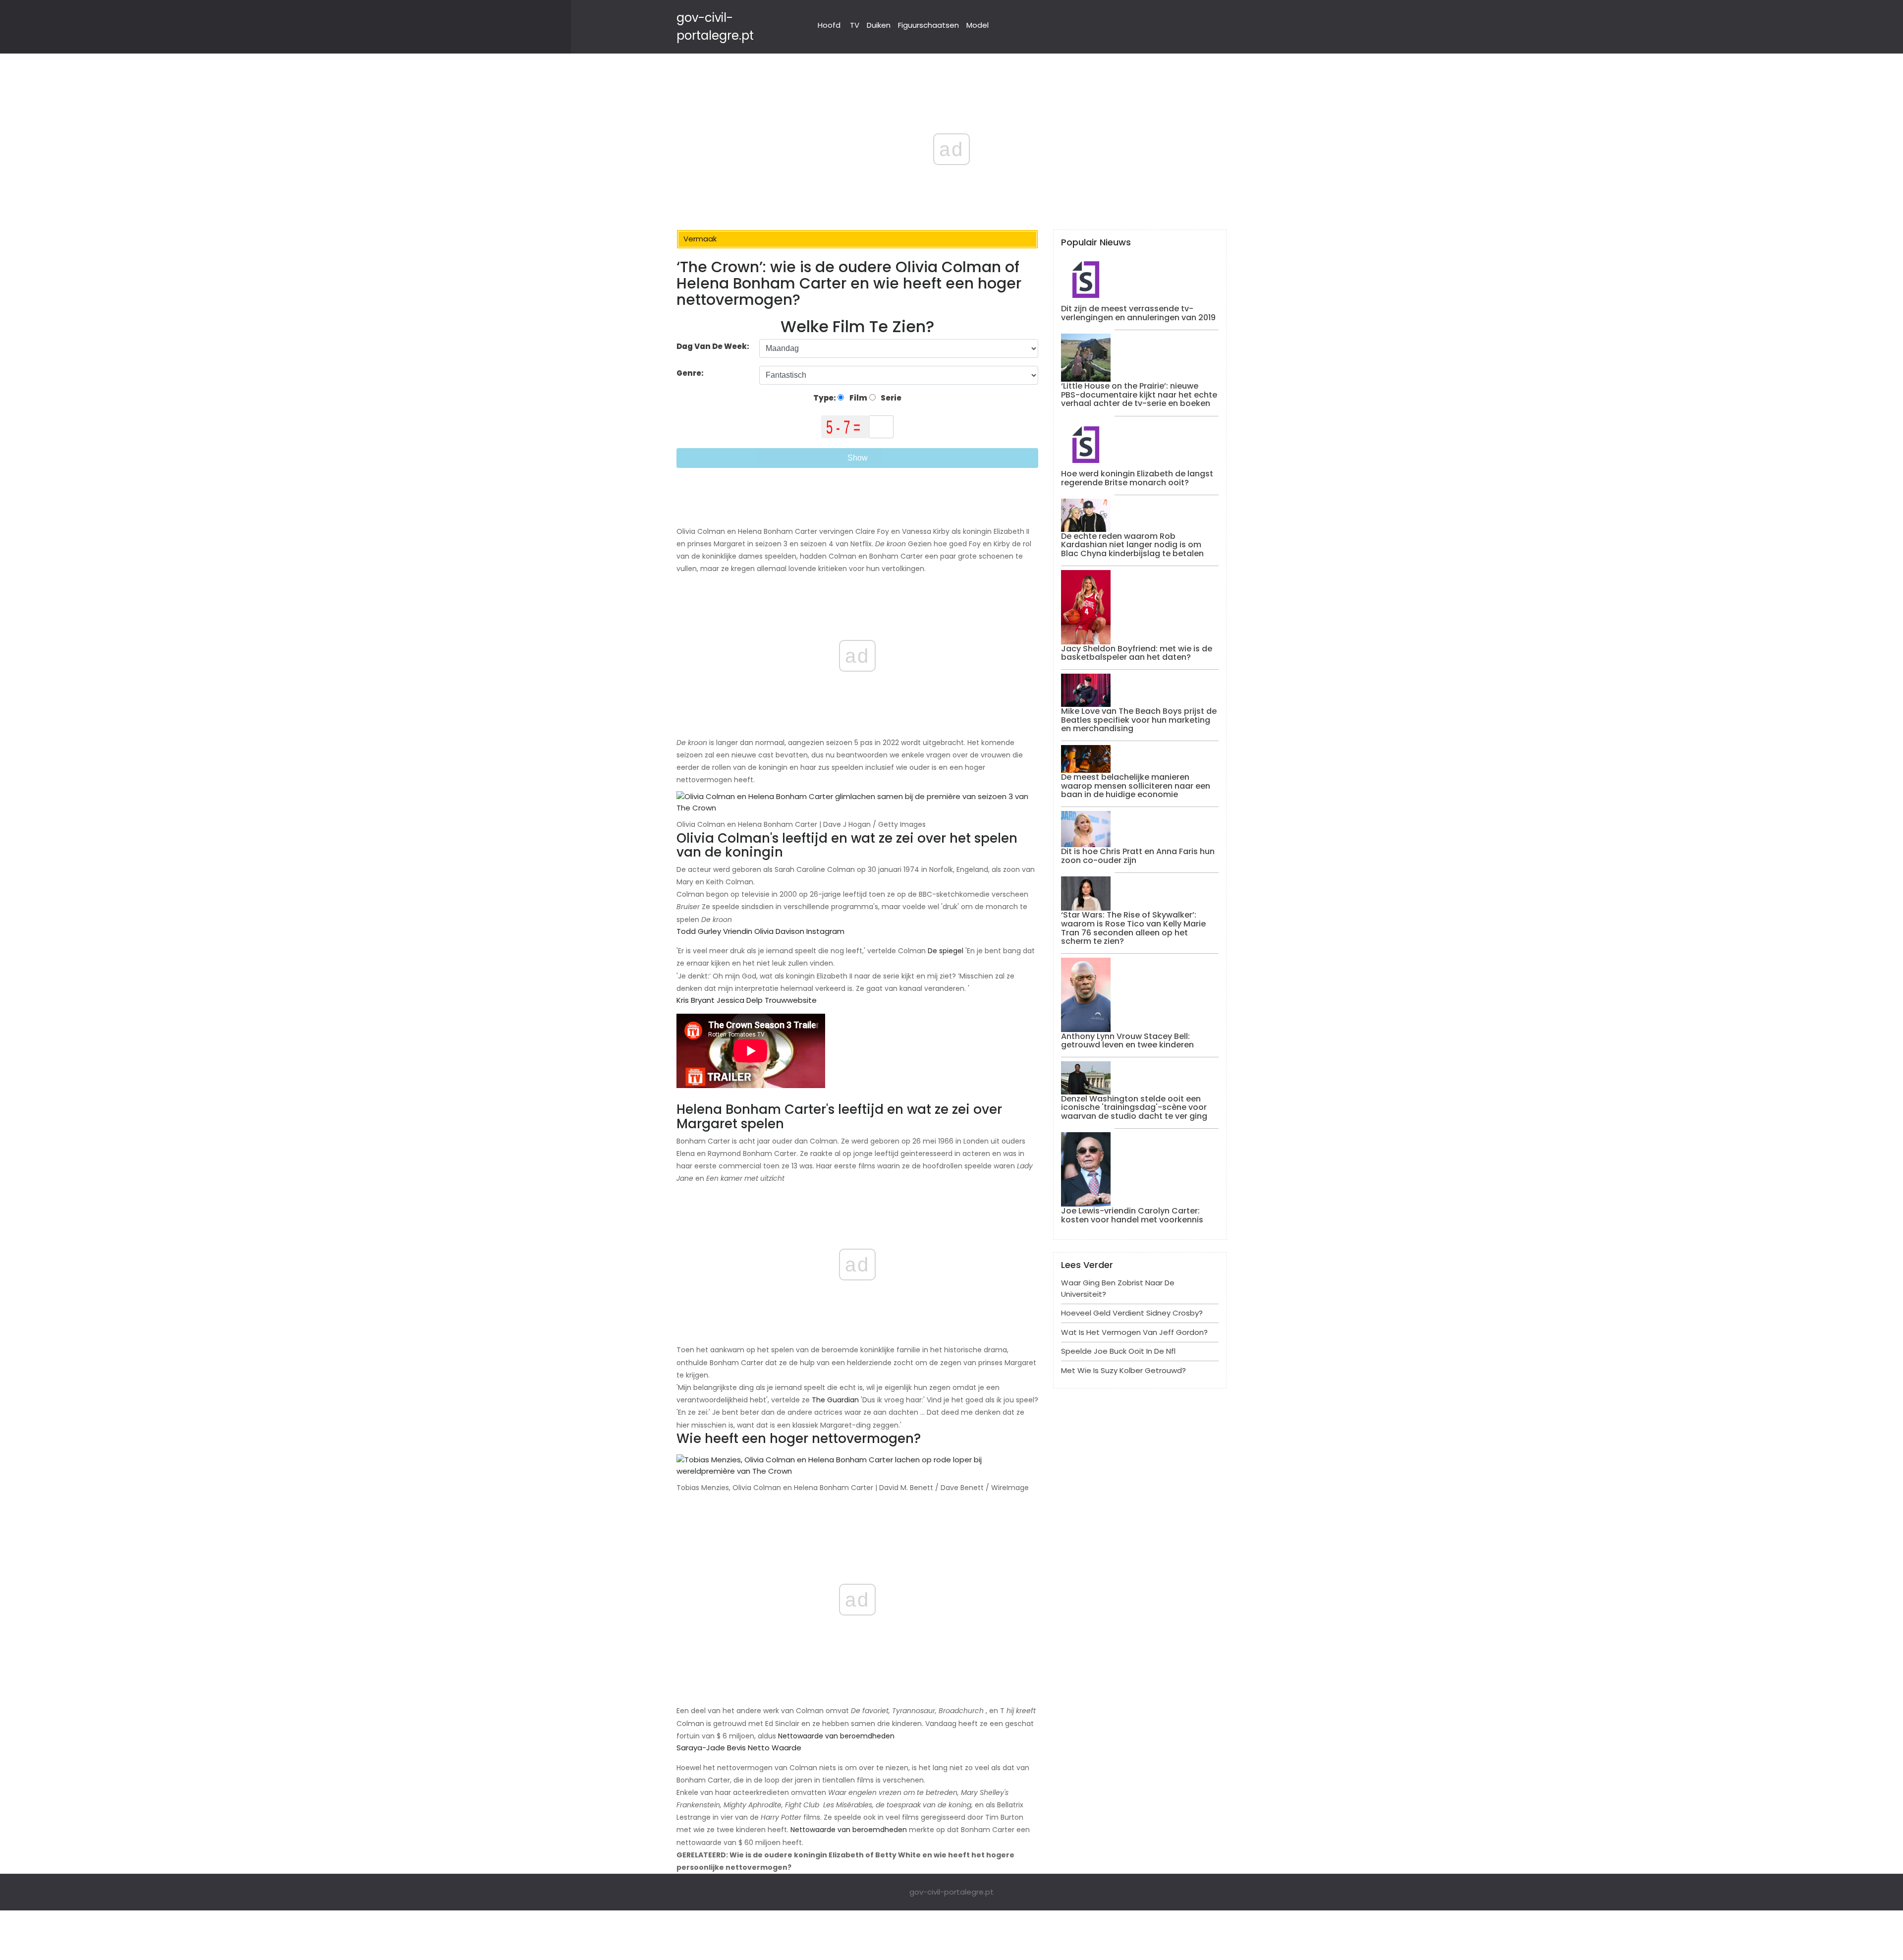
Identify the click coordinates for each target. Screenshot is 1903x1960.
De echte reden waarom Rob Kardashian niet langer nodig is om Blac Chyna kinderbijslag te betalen (1132, 545)
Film (858, 398)
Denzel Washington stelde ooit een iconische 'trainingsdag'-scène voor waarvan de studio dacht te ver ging (1134, 1107)
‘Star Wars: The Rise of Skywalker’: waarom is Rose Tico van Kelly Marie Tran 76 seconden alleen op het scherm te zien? (1133, 928)
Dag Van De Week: (713, 346)
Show (858, 458)
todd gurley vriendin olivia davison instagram (760, 931)
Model (978, 25)
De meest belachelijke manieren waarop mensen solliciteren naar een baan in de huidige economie (1136, 786)
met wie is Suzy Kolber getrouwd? (1123, 1370)
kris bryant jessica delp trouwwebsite (747, 1000)
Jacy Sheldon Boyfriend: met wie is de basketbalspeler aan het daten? (1137, 653)
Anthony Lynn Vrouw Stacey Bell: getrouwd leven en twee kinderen (1127, 1041)
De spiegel (946, 951)
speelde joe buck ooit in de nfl (1118, 1351)
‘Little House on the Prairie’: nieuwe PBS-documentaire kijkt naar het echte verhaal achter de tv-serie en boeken (1139, 395)
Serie (890, 398)
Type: (825, 398)
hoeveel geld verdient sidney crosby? (1132, 1313)
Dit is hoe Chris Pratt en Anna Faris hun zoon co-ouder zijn (1138, 856)
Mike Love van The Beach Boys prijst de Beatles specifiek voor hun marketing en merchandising (1139, 720)
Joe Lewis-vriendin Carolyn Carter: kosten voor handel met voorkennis (1132, 1215)
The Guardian (835, 1400)
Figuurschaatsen (928, 25)
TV (855, 25)
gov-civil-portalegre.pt (951, 1892)
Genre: (691, 373)
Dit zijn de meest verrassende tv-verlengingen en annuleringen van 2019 (1138, 313)
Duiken (879, 25)
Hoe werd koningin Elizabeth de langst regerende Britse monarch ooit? (1137, 478)
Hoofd (829, 25)
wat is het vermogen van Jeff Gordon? (1134, 1332)
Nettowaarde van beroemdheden (836, 1736)
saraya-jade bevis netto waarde (739, 1748)
